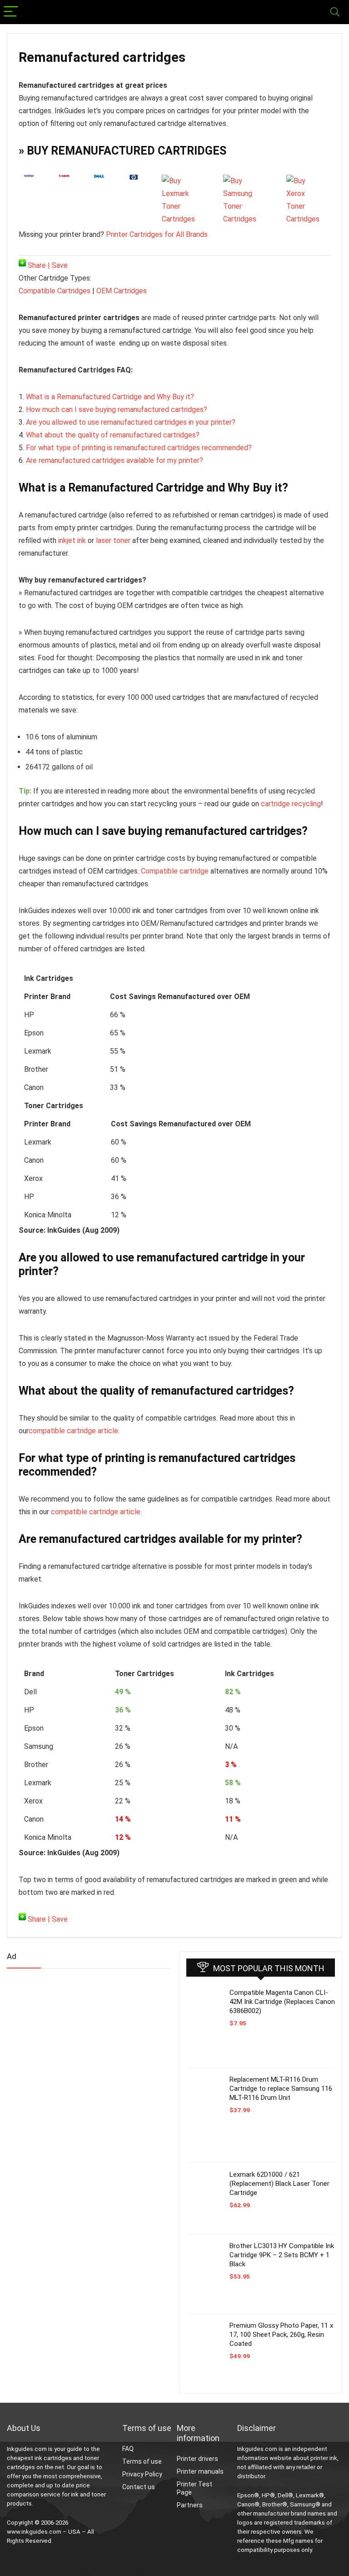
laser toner (113, 540)
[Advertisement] (75, 2047)
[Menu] (11, 12)
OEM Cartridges (122, 291)
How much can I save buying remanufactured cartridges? (117, 409)
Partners (190, 2505)
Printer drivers (197, 2459)
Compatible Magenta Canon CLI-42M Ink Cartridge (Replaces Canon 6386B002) (282, 2002)
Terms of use (142, 2461)
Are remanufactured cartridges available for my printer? (115, 460)
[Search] (335, 12)
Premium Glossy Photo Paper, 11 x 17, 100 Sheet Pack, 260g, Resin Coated (281, 2335)
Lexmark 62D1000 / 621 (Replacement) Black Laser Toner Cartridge (279, 2184)
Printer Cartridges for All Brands (157, 234)
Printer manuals (200, 2471)
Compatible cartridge (175, 871)
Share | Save (47, 265)
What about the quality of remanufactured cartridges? (113, 435)
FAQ (128, 2449)
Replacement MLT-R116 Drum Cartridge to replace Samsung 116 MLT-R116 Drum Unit (281, 2089)
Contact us (139, 2487)
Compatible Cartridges (55, 291)
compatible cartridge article (73, 1431)
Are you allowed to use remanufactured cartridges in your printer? (131, 422)
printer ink (324, 2458)
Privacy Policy (142, 2474)
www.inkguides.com (34, 2532)
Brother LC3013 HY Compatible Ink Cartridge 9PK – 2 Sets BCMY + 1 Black (282, 2255)
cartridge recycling (291, 804)
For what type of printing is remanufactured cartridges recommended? (139, 448)
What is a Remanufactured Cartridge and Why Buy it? (110, 397)
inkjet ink (72, 540)
